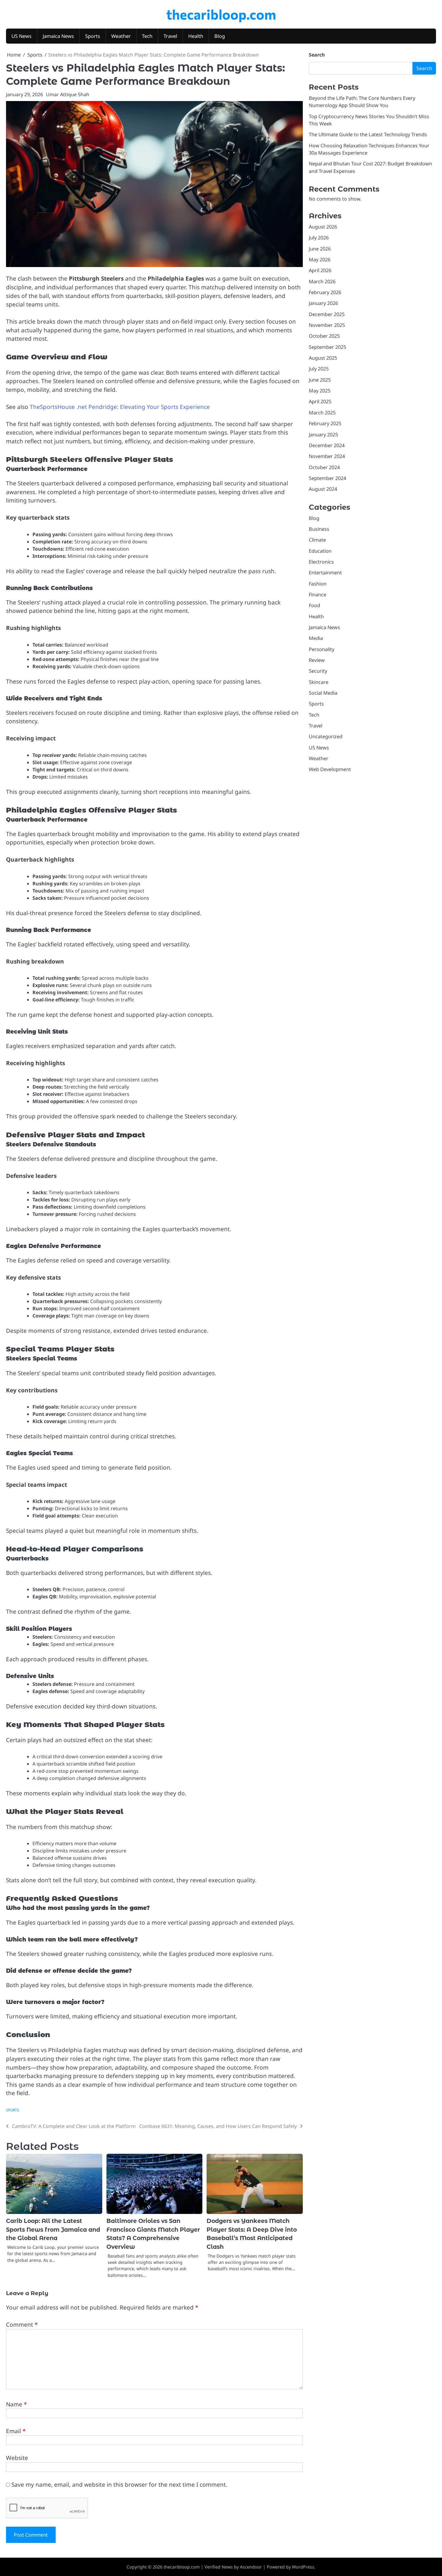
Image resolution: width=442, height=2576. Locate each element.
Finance (318, 595)
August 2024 (323, 489)
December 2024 (327, 445)
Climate (317, 540)
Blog (220, 36)
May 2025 (320, 391)
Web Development (330, 769)
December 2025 (327, 314)
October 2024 (324, 467)
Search (317, 55)
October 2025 (324, 336)
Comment (22, 2325)
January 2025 (323, 434)
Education (320, 551)
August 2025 (323, 358)
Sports (93, 36)
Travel (170, 36)
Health (196, 36)
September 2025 (327, 347)
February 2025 (325, 423)
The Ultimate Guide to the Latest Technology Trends (368, 134)
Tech (147, 36)
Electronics (321, 562)
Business (319, 529)
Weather (121, 36)
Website (17, 2458)
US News (21, 36)
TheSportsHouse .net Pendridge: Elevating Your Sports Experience (120, 407)
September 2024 (327, 478)
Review (317, 660)
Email (16, 2431)
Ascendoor (251, 2567)
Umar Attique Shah (68, 94)
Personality (322, 649)
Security (318, 671)
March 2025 (322, 413)
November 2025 (327, 325)
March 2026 (322, 281)
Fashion (318, 583)
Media (316, 638)
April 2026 (320, 270)
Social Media (323, 693)
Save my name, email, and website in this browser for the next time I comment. (119, 2485)
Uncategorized (326, 736)
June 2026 (320, 249)
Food (315, 605)
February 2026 (325, 292)
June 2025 (320, 380)
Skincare (319, 682)
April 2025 (320, 401)
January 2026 (323, 303)
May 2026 (320, 260)
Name (16, 2404)
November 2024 (327, 456)
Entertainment (325, 573)
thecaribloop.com (221, 14)
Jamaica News (58, 36)
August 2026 (323, 227)
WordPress (303, 2567)
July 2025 (319, 369)
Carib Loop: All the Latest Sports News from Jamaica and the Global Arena (53, 2230)
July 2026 (319, 238)
